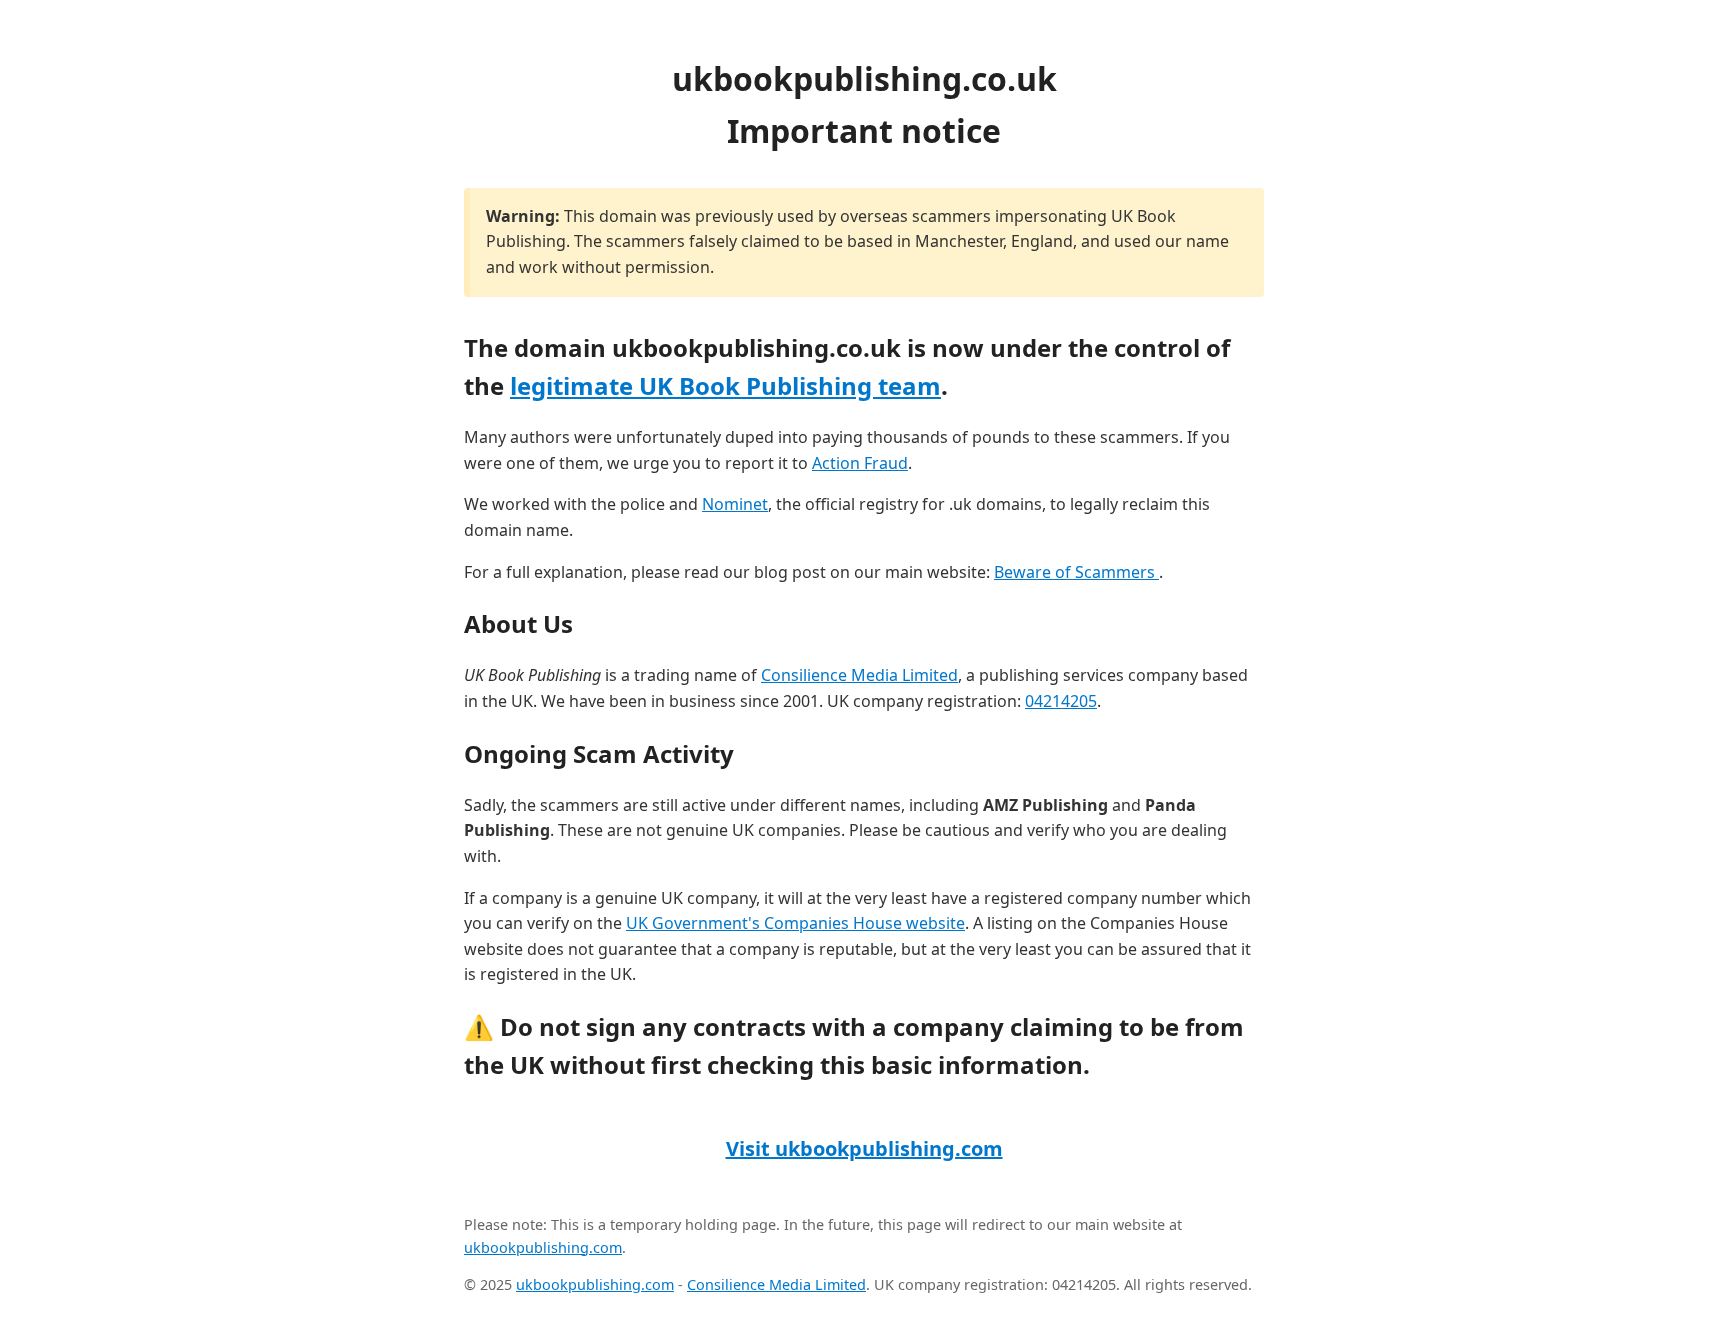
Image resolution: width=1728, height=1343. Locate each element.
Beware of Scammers (1076, 572)
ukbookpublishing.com (543, 1247)
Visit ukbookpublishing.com (864, 1148)
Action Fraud (860, 463)
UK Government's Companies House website (795, 923)
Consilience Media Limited (859, 675)
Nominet (735, 504)
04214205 (1061, 701)
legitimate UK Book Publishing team (725, 385)
